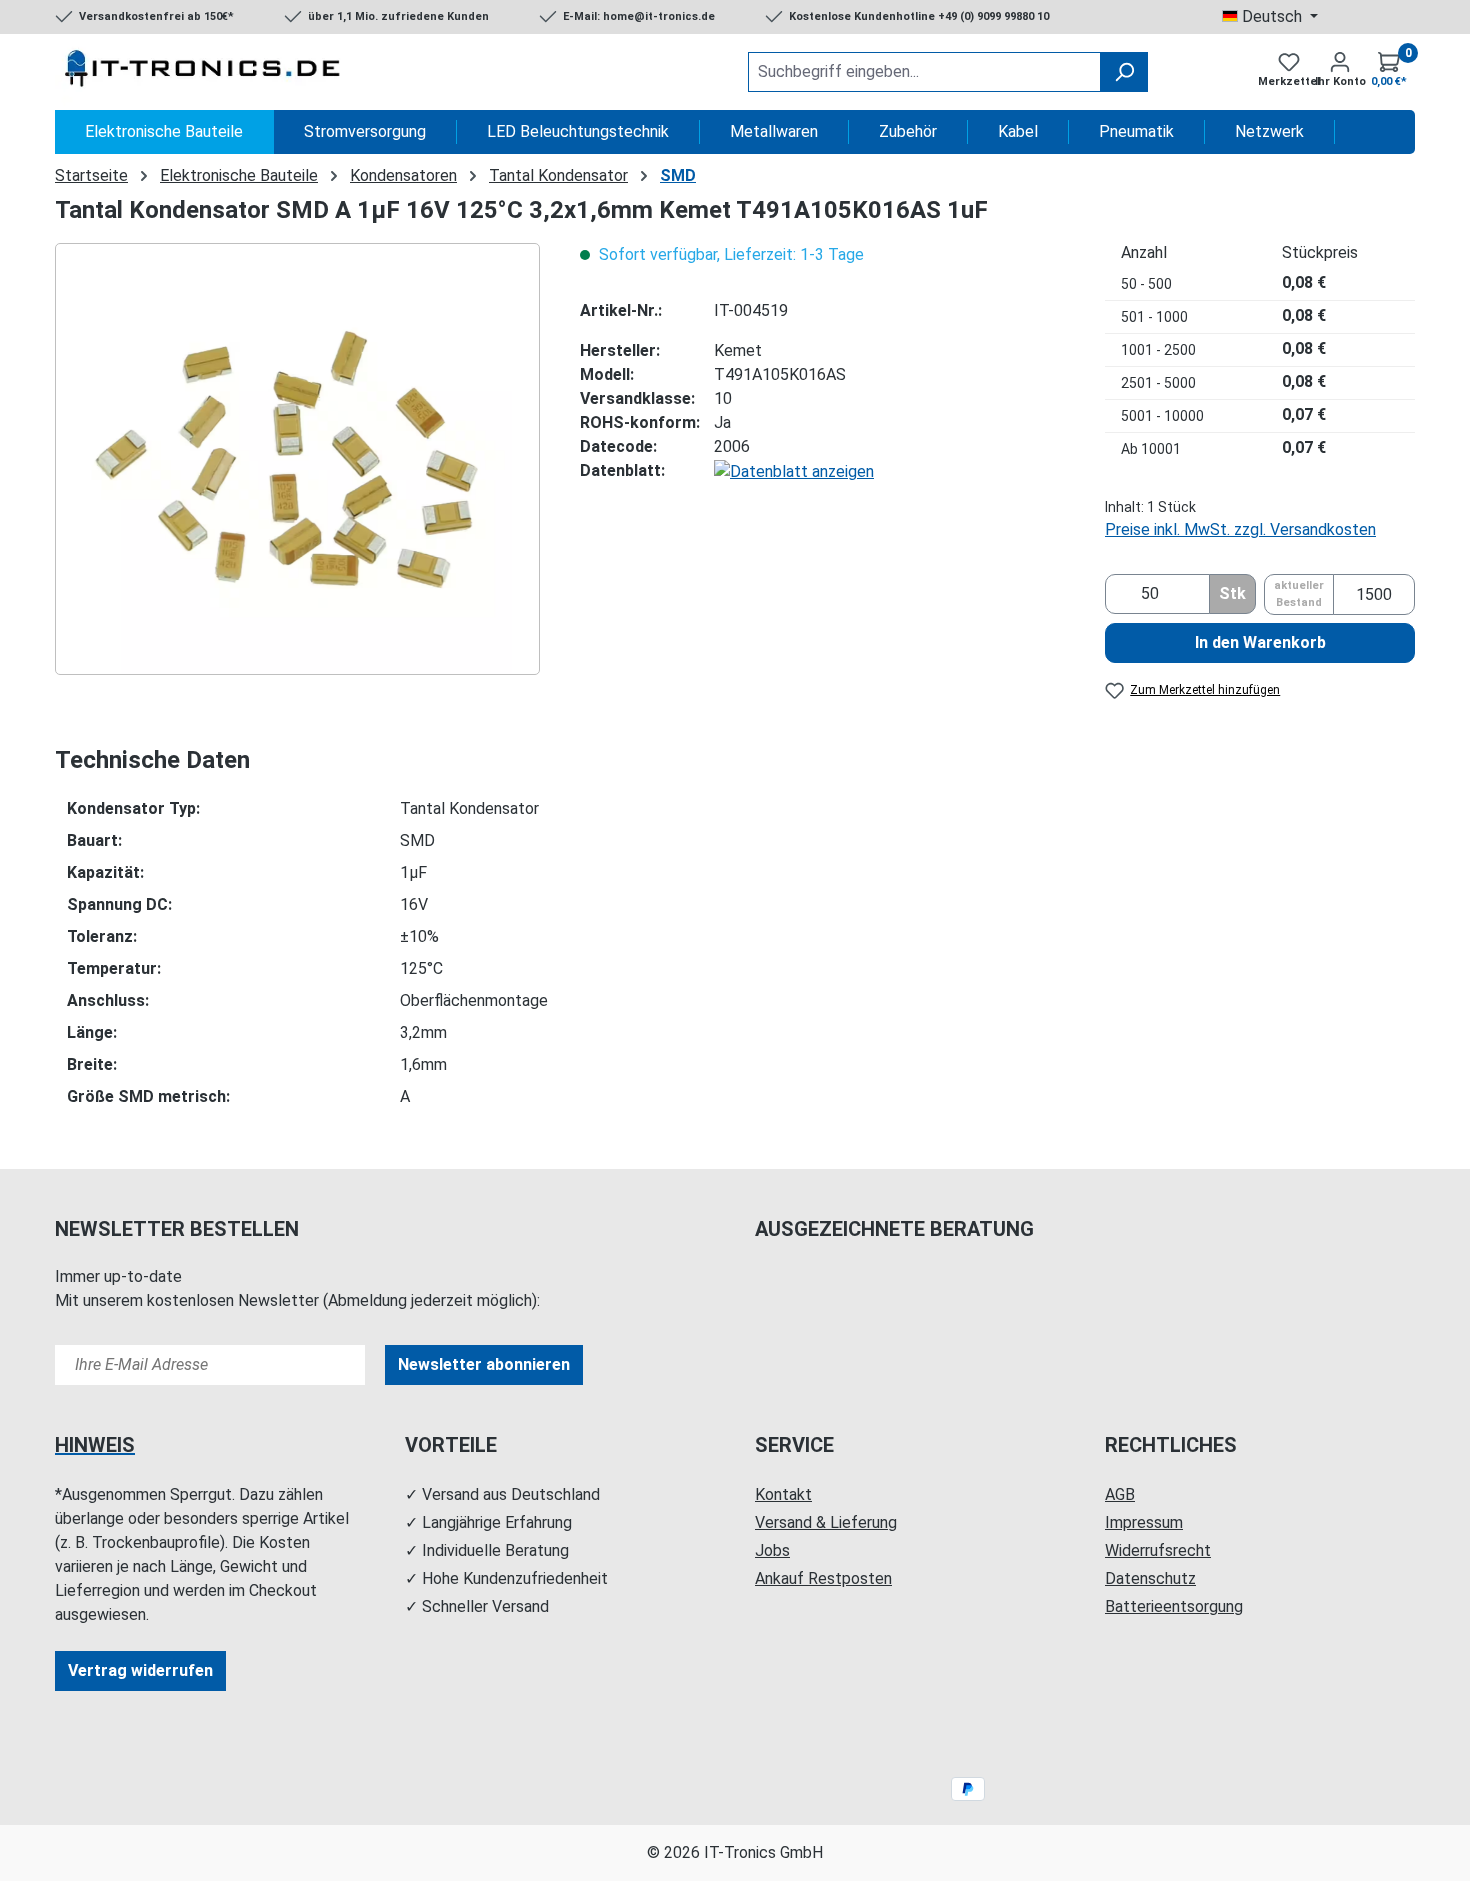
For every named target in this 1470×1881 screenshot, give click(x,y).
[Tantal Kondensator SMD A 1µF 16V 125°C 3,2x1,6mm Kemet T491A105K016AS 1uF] (297, 459)
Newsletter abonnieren (484, 1364)
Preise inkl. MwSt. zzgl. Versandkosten (1240, 529)
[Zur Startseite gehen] (205, 72)
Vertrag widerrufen (140, 1670)
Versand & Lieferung (826, 1522)
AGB (1120, 1494)
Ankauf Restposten (823, 1578)
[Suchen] (1124, 72)
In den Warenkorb (1260, 642)
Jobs (772, 1550)
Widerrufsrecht (1158, 1550)
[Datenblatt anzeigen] (794, 470)
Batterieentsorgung (1174, 1606)
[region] (297, 459)
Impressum (1144, 1522)
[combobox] (924, 72)
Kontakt (783, 1494)
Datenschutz (1150, 1578)
